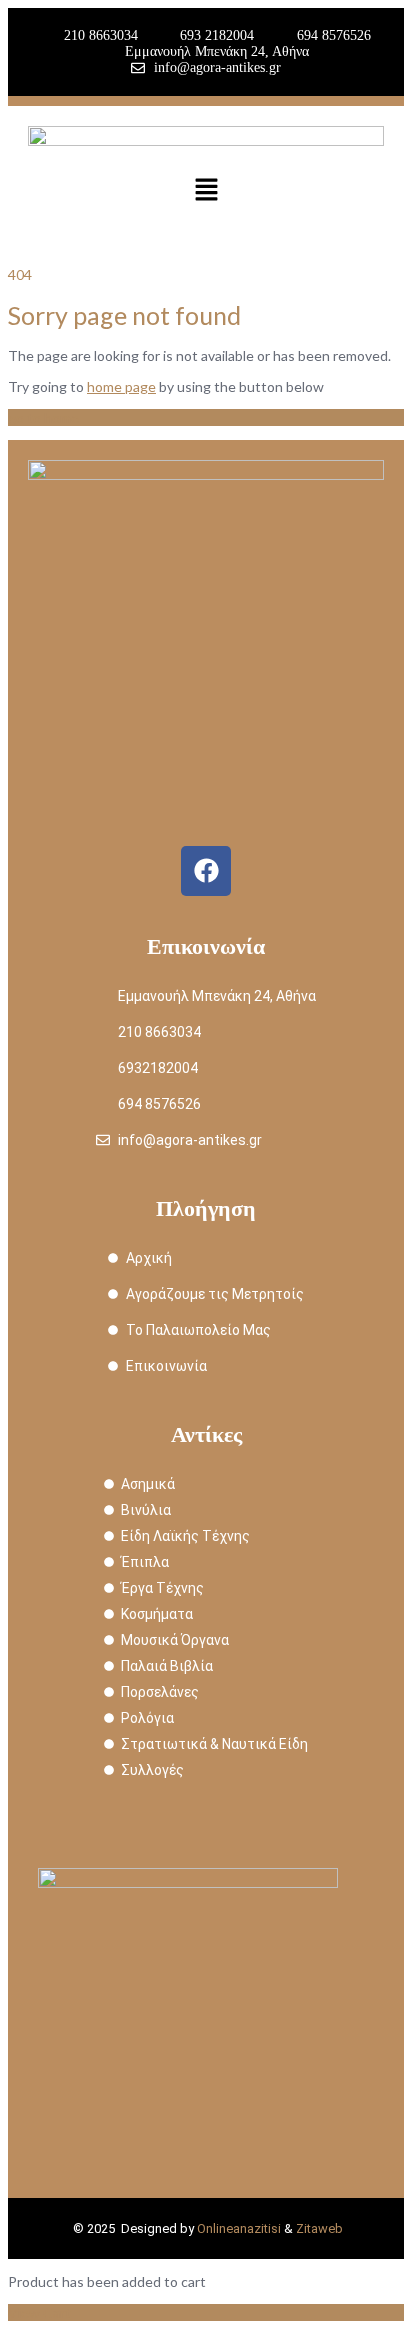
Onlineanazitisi (239, 2228)
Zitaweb (319, 2228)
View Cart (39, 2312)
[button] (206, 190)
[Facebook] (206, 871)
